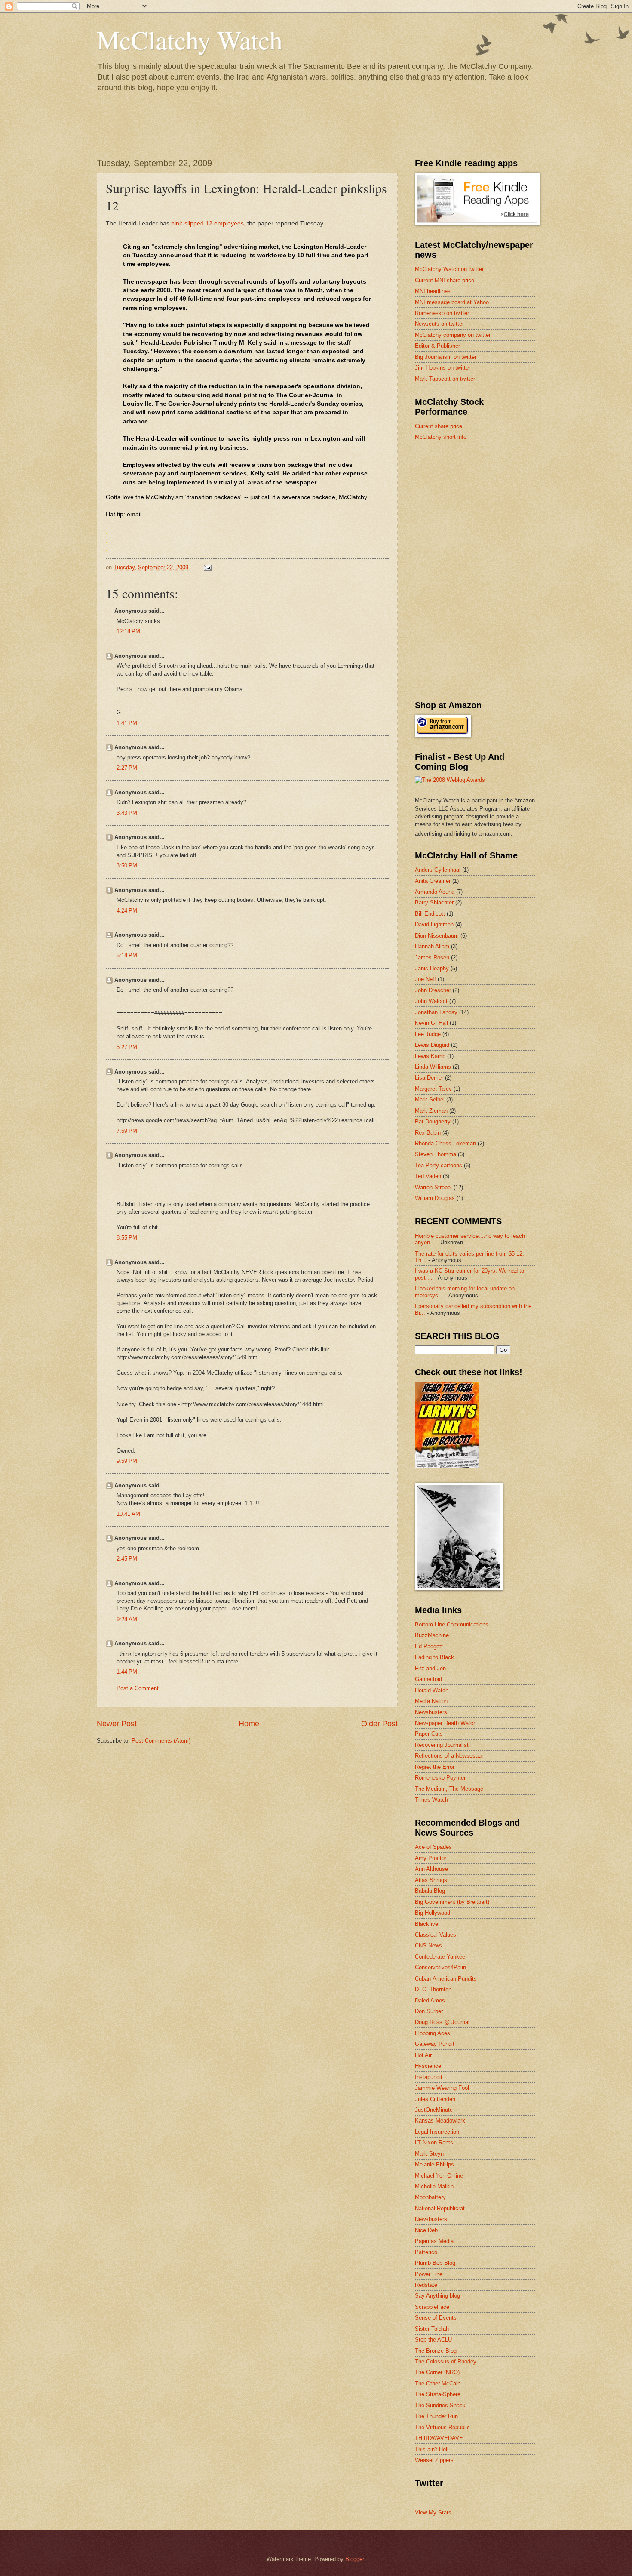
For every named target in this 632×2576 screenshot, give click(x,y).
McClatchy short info (441, 437)
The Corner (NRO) (437, 2372)
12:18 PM (128, 631)
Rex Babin (428, 1133)
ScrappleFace (432, 2307)
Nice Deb (426, 2230)
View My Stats (433, 2513)
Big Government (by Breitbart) (452, 1902)
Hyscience (428, 2066)
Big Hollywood (433, 1913)
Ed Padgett (429, 1646)
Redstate (426, 2285)
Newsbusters (431, 1712)
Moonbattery (430, 2197)
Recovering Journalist (442, 1745)
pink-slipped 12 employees (207, 224)
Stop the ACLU (433, 2340)
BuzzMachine (432, 1635)
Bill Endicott (430, 914)
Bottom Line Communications (452, 1624)
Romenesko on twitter (442, 313)
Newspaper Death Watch (446, 1723)
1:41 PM (127, 723)
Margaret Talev (433, 1089)
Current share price (439, 426)
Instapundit (429, 2077)
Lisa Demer (429, 1078)
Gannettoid (428, 1679)
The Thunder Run (436, 2416)
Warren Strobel (433, 1187)
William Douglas (435, 1198)
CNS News (428, 1945)
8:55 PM (127, 1238)
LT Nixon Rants (434, 2143)
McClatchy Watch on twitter (449, 269)
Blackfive (426, 1924)
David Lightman (434, 924)
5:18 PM (127, 955)
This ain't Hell (432, 2449)
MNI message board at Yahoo (452, 302)
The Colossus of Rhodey (446, 2362)
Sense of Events (436, 2318)
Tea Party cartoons (439, 1165)
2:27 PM (127, 768)
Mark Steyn (429, 2154)
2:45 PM (127, 1559)
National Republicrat (440, 2208)
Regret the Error (435, 1767)
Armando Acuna (435, 892)
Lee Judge (428, 1034)
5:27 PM (127, 1047)
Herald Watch (432, 1690)
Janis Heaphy (432, 968)
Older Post (379, 1724)
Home (249, 1724)
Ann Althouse (431, 1869)
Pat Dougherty (433, 1121)
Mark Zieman (431, 1111)
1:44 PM (127, 1672)
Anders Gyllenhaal (438, 870)
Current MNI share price (445, 280)
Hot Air (423, 2055)
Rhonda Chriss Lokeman (445, 1143)
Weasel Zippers (434, 2460)
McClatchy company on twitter (453, 335)
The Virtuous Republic (442, 2427)
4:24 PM (127, 911)
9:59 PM (127, 1461)
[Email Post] (207, 567)
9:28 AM (127, 1619)
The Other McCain (438, 2383)
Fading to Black (434, 1657)
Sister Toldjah (432, 2329)
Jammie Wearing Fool (442, 2088)
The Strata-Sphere (438, 2394)
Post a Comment (138, 1688)
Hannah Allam (432, 946)
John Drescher (433, 990)
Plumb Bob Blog (435, 2263)
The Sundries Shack (440, 2405)
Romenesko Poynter (440, 1778)
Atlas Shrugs (431, 1880)
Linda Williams (433, 1067)
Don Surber (429, 2011)
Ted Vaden (428, 1176)
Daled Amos (430, 2001)
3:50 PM (127, 865)
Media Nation (431, 1701)
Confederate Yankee (440, 1957)
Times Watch (431, 1800)
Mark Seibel (430, 1100)
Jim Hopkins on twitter (443, 368)
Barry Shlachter (434, 902)
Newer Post (117, 1724)
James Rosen (432, 958)
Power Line (429, 2274)
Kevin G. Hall (431, 1023)
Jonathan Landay (436, 1012)
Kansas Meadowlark (440, 2121)
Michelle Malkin (434, 2186)
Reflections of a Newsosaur (449, 1756)
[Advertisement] (479, 509)
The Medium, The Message (449, 1789)
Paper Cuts (429, 1734)
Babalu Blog (430, 1891)
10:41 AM (128, 1514)
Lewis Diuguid (432, 1045)
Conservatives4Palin (440, 1967)
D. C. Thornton (433, 1989)
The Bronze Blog (436, 2351)
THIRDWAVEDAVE (439, 2438)
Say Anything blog (437, 2296)
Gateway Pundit (435, 2044)
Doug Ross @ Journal (442, 2022)
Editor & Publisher (437, 346)
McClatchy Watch (190, 40)
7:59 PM (127, 1131)
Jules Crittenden (435, 2099)
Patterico (426, 2252)
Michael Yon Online (439, 2176)
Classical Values (436, 1935)
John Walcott (431, 1001)
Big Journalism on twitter (446, 357)
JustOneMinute (434, 2110)
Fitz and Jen (430, 1668)
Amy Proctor (431, 1858)
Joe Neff (425, 979)
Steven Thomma (436, 1154)
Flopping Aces (433, 2033)
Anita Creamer (433, 881)
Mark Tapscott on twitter (445, 379)
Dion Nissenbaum (437, 936)
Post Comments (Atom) (161, 1741)
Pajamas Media (434, 2241)
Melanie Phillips (434, 2164)
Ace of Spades (433, 1847)
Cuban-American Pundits (446, 1979)
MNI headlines (433, 291)
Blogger (354, 2559)
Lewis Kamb (430, 1056)
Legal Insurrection (437, 2132)
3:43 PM (127, 813)
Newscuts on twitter (439, 324)
